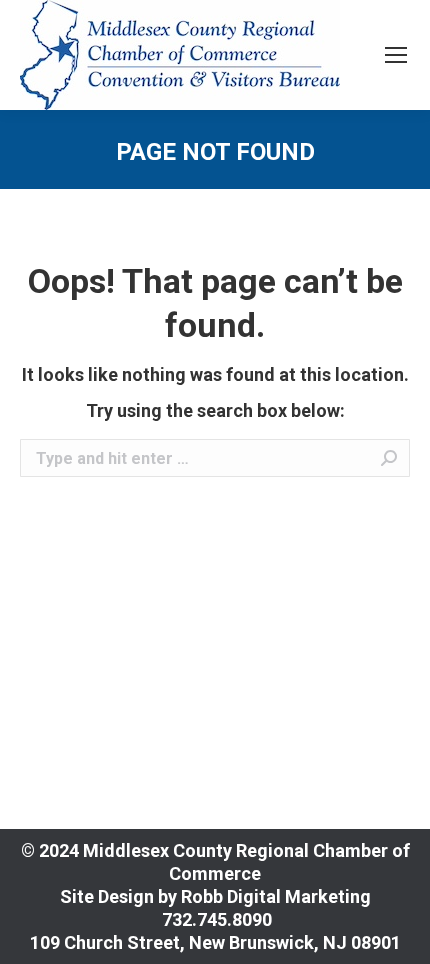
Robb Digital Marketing (276, 896)
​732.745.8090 (215, 919)
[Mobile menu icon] (396, 55)
